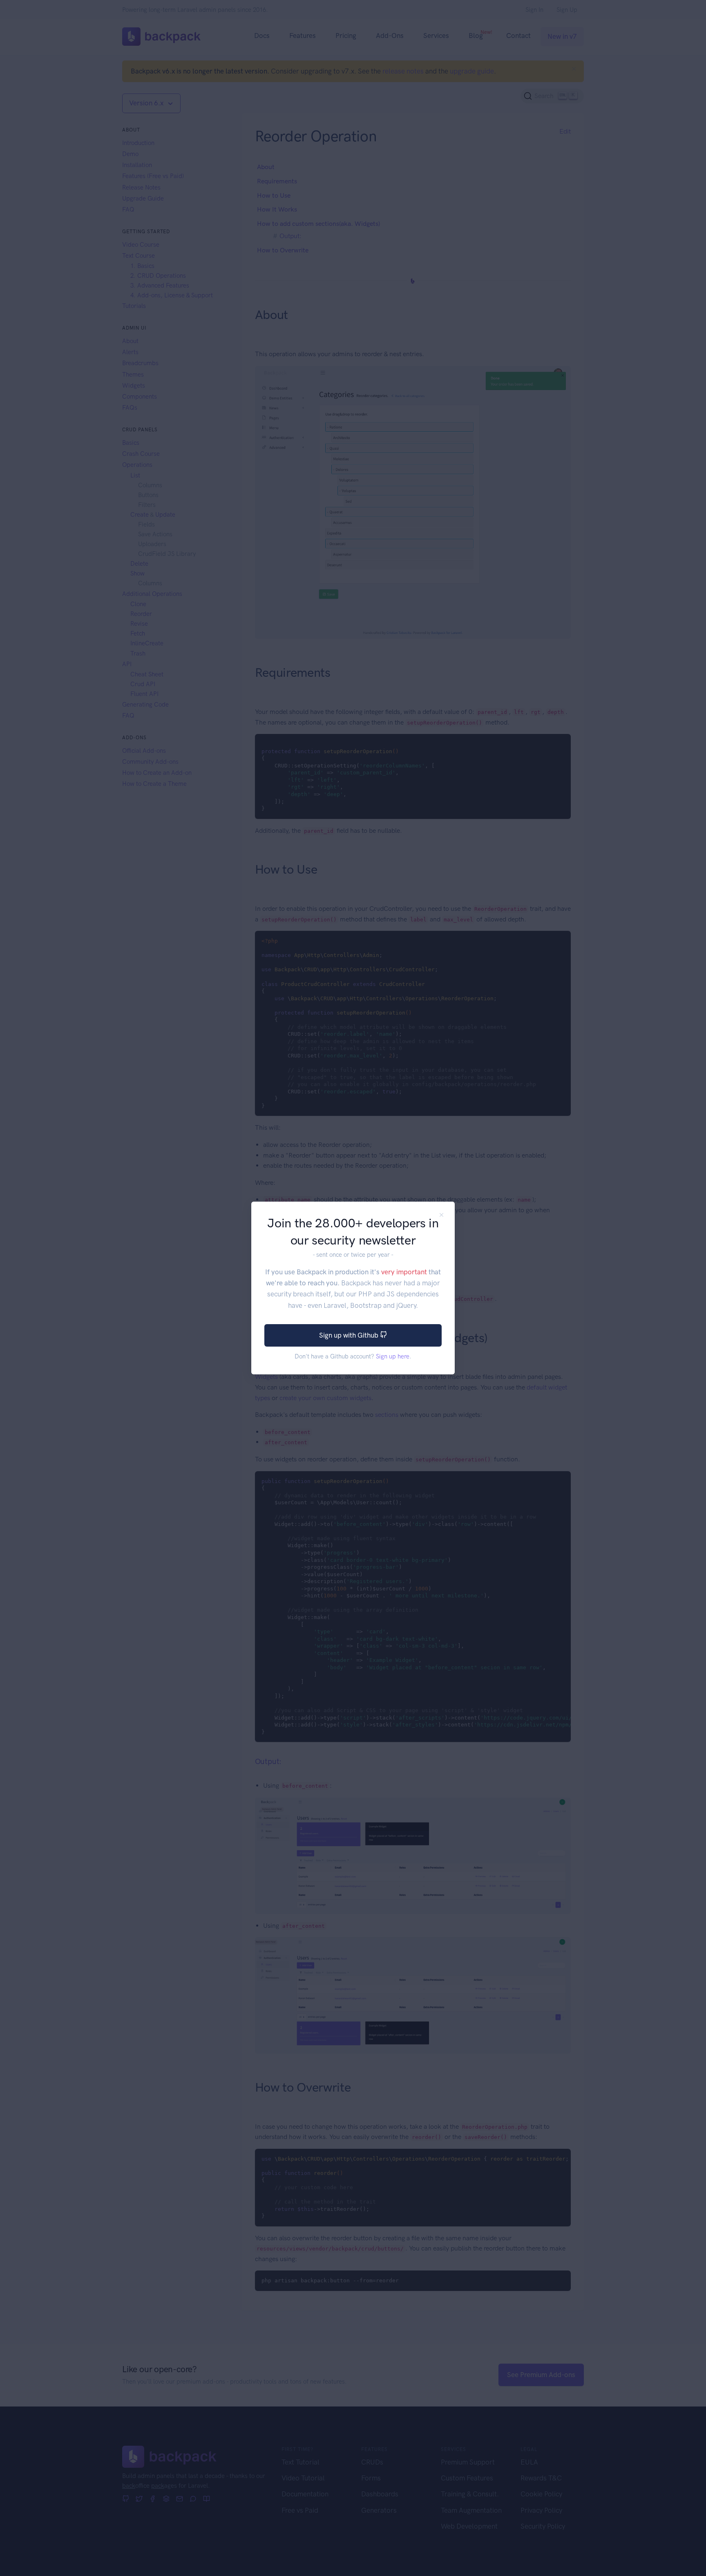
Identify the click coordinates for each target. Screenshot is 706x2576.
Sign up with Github (350, 1335)
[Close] (441, 1215)
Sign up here (393, 1356)
